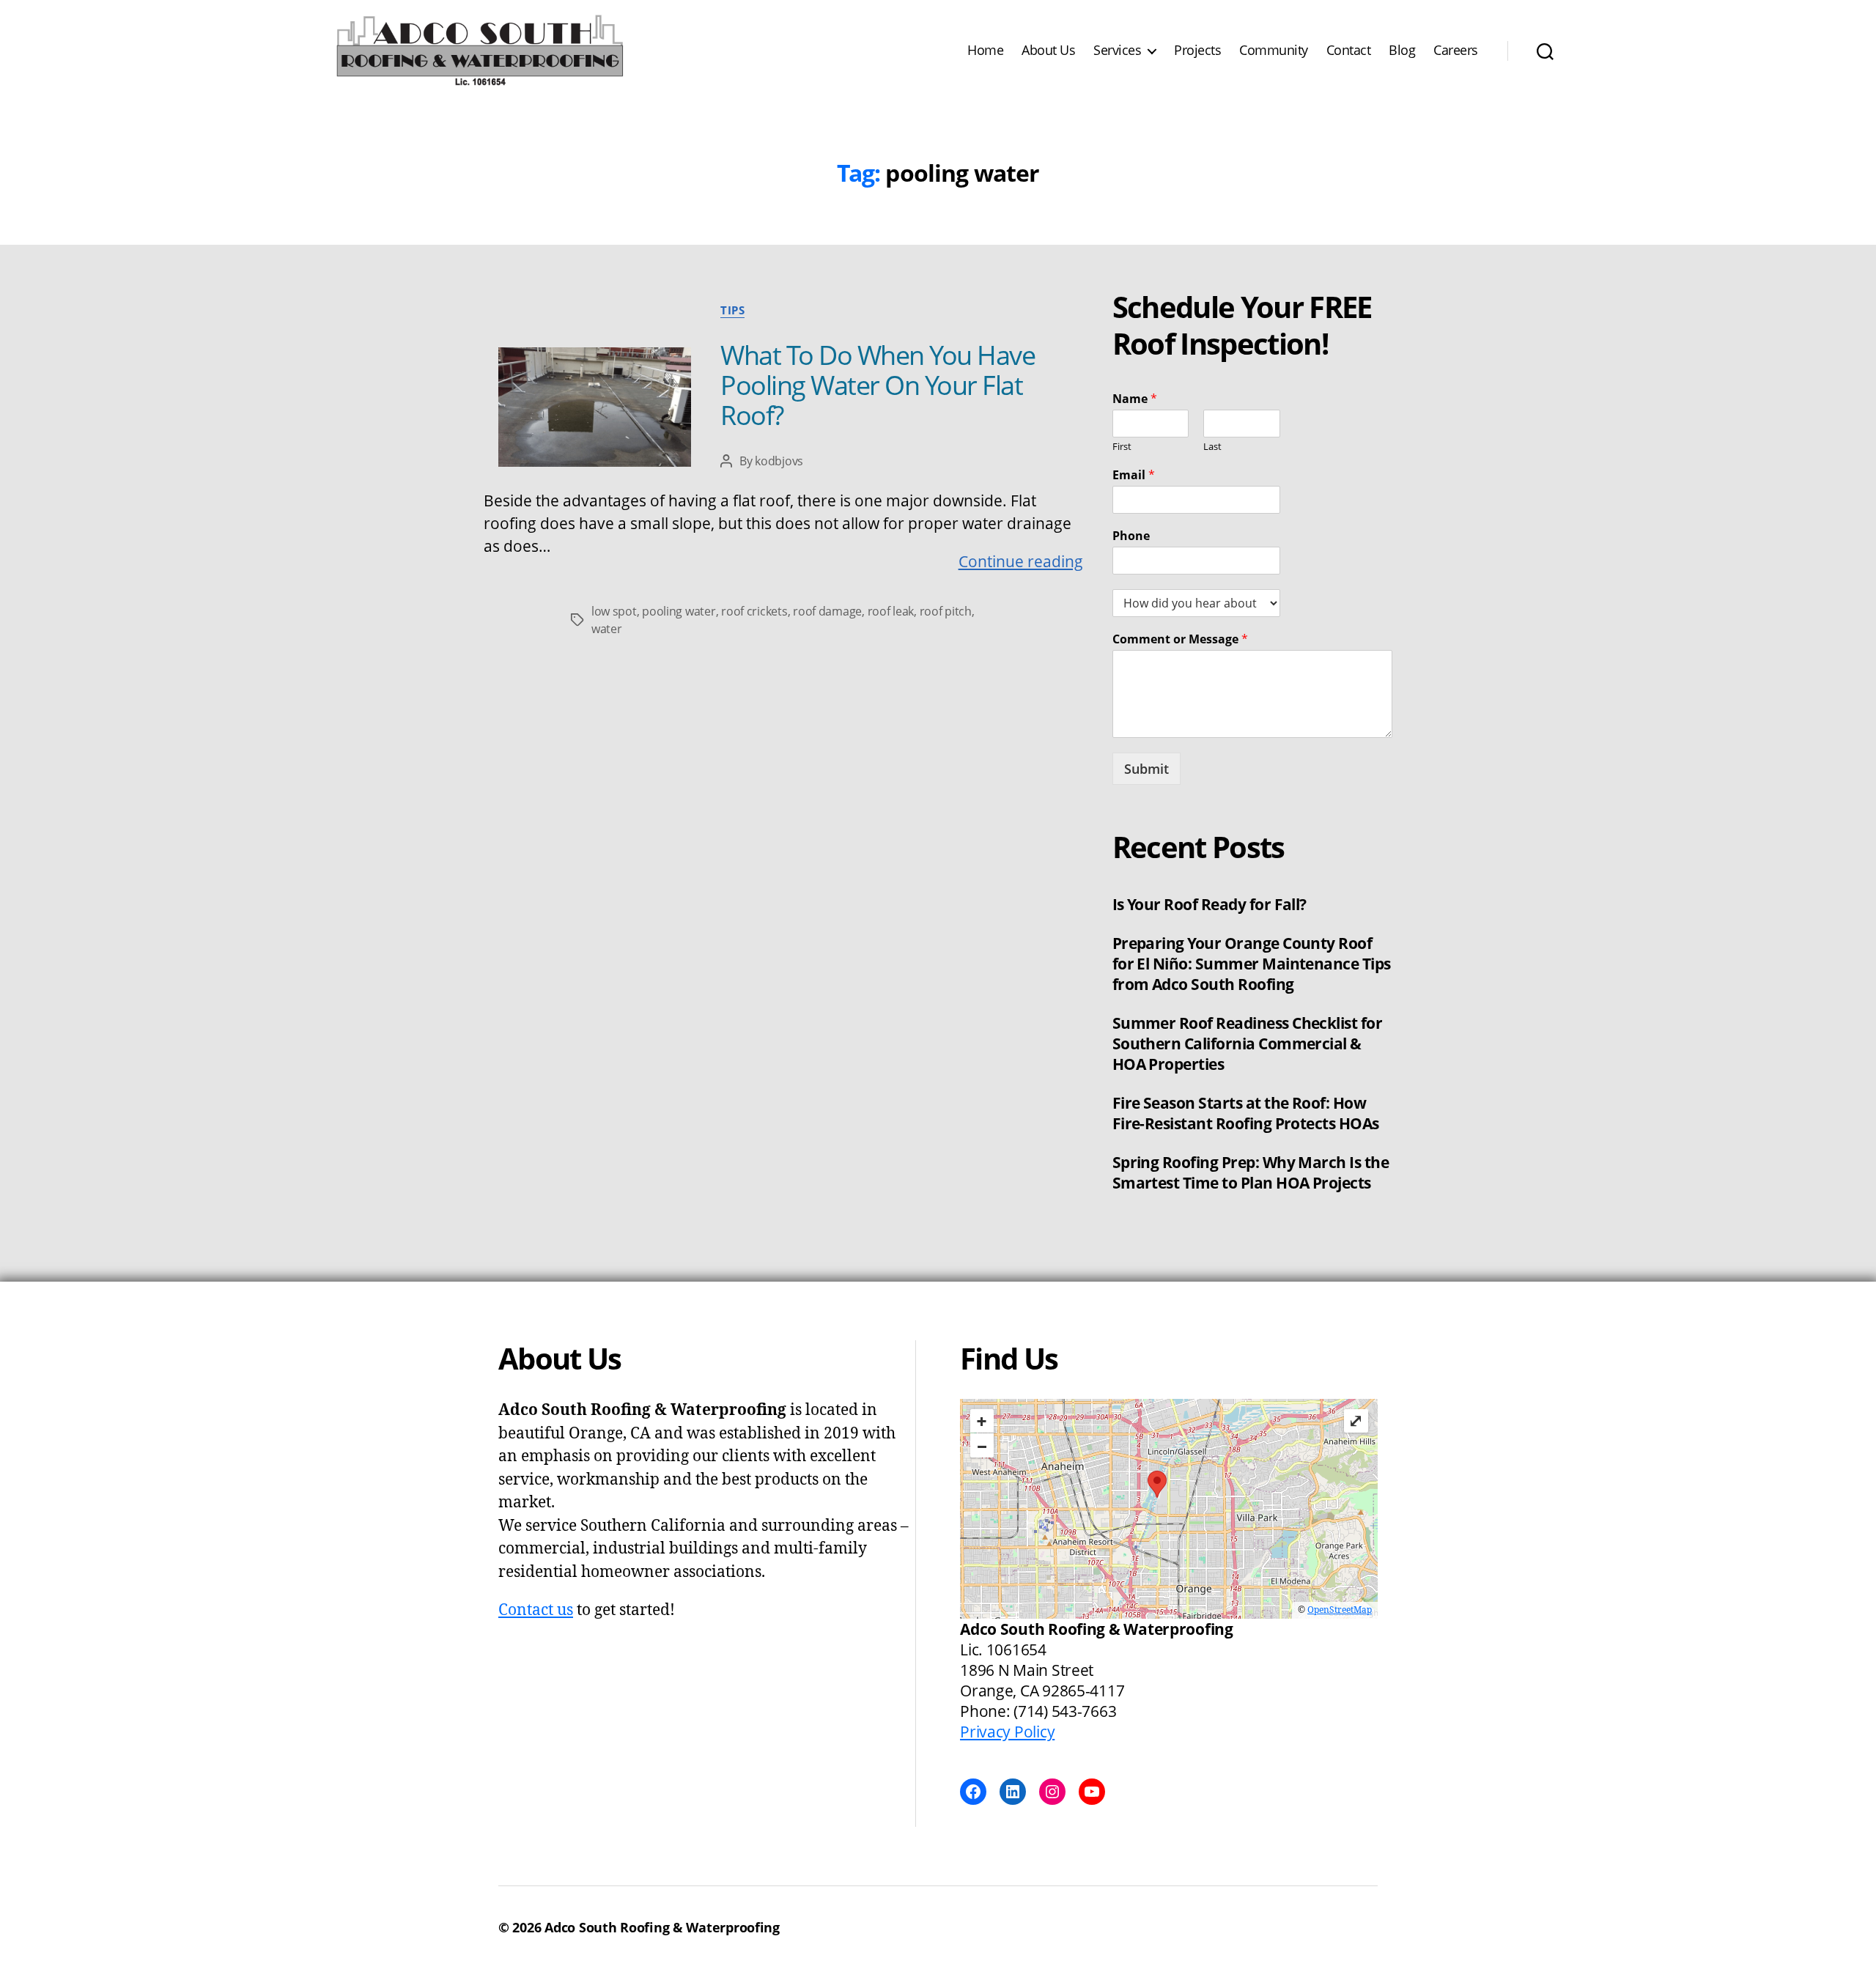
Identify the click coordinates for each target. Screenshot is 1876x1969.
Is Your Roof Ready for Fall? (1210, 904)
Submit (1146, 769)
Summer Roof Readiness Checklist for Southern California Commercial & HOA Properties (1248, 1043)
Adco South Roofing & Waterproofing (662, 1927)
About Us (1048, 51)
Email (1134, 475)
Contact (1349, 51)
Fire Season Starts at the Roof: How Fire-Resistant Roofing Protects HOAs (1246, 1113)
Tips (732, 310)
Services (1117, 51)
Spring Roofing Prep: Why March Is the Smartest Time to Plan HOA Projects (1251, 1172)
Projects (1197, 51)
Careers (1456, 51)
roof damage (827, 611)
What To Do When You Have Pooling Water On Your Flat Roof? (878, 385)
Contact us (536, 1610)
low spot (614, 611)
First (1122, 447)
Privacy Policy (1007, 1732)
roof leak (891, 611)
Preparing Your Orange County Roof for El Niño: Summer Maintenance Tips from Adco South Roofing (1252, 964)
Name (1135, 399)
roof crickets (754, 611)
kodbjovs (779, 461)
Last (1212, 447)
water (607, 629)
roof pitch (946, 611)
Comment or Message (1180, 639)
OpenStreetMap (1340, 1610)
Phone (1131, 536)
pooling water (679, 611)
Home (985, 51)
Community (1274, 51)
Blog (1402, 51)
